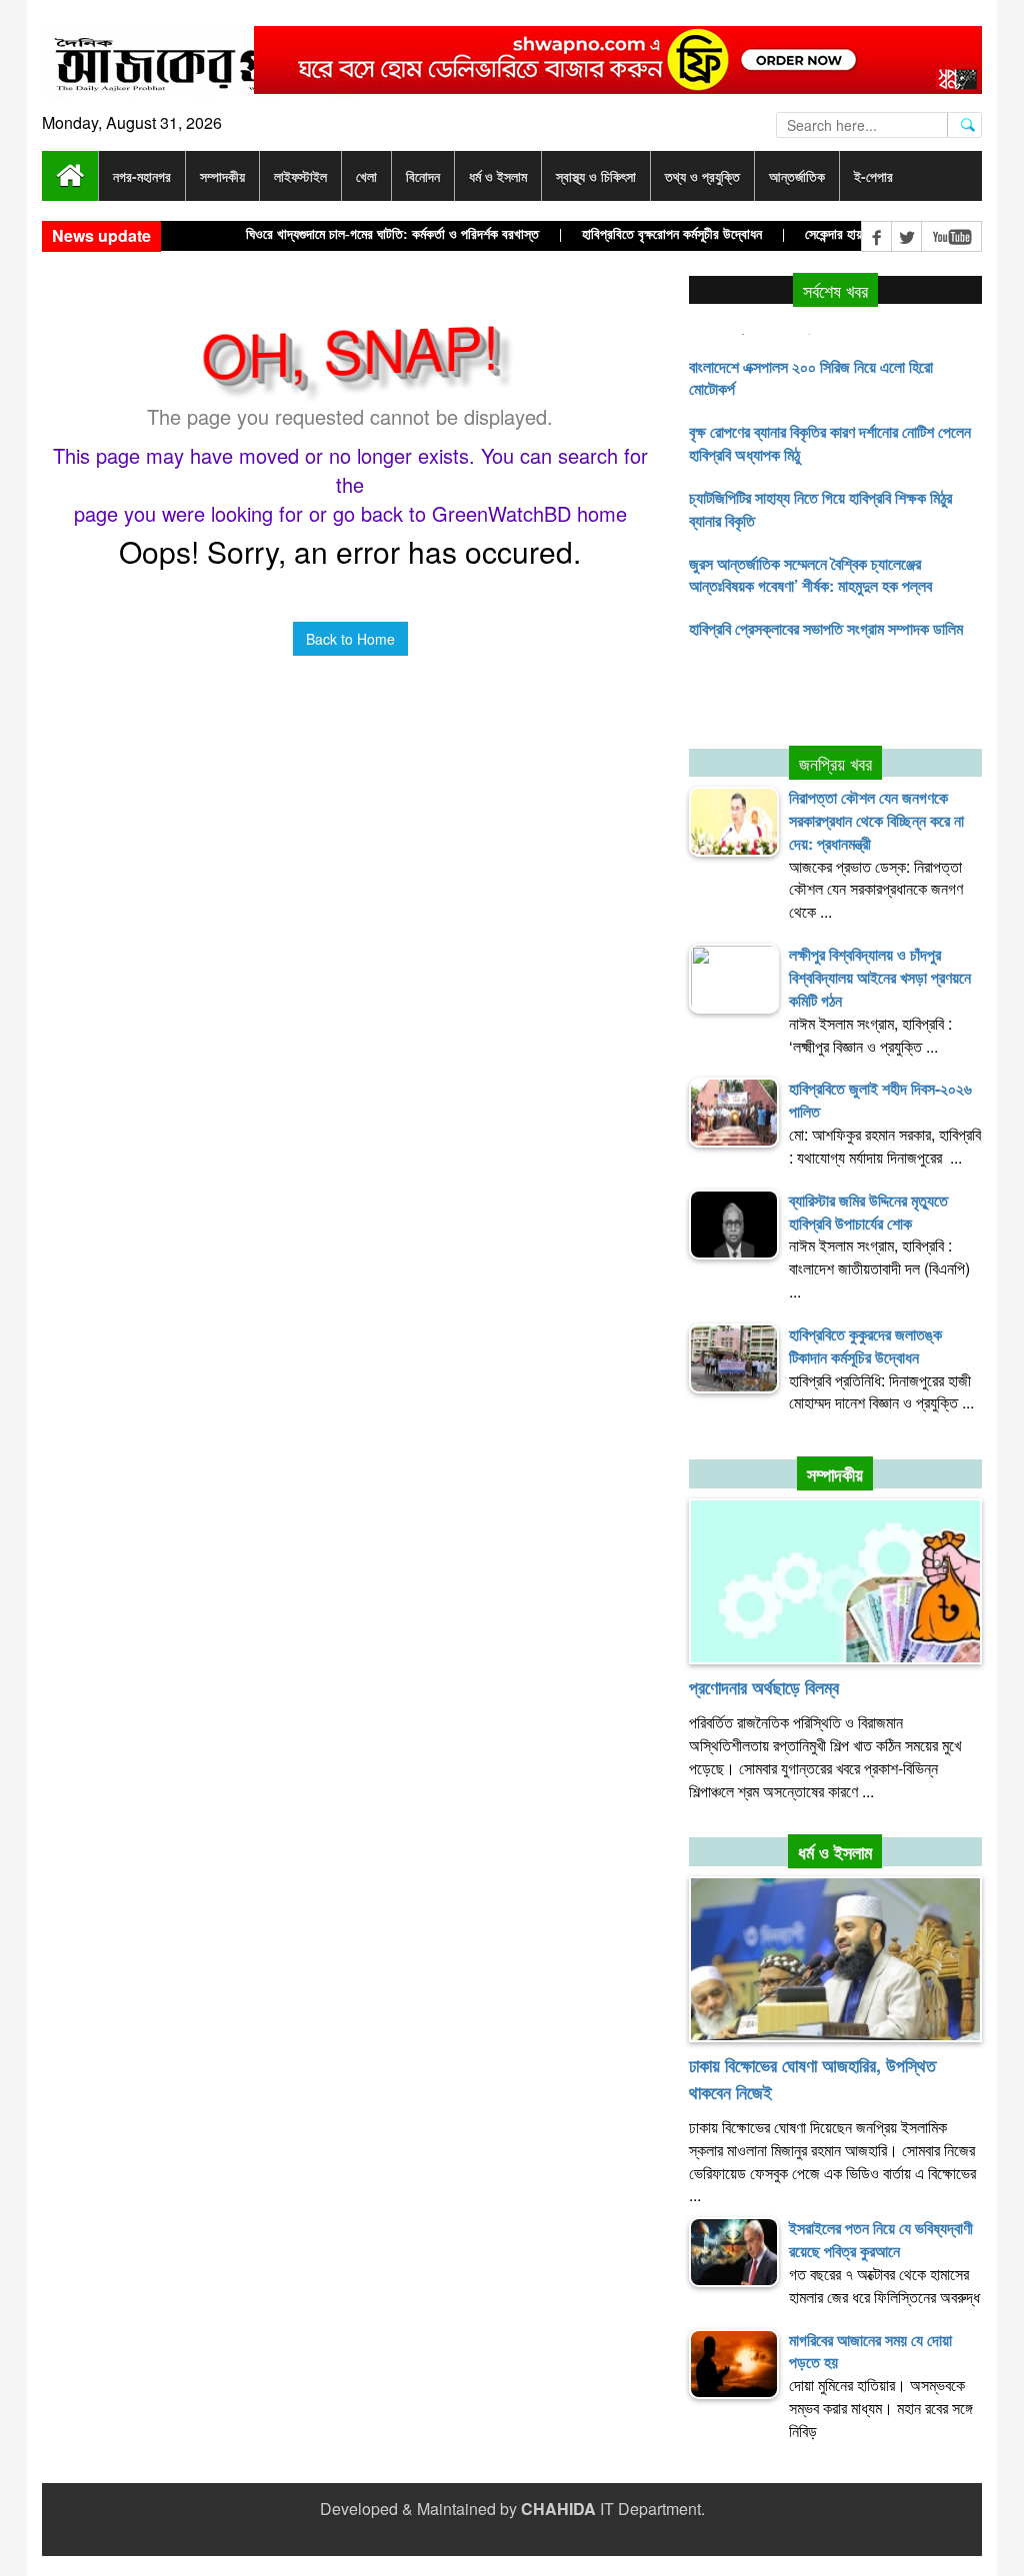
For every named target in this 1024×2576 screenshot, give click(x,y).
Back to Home (350, 639)
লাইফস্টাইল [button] (300, 176)
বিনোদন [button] (423, 176)
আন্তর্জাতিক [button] (797, 176)
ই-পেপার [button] (873, 176)
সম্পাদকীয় (835, 1474)
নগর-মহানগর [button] (142, 176)
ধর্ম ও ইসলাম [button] (498, 176)
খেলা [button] (366, 176)
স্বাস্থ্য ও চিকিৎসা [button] (596, 176)
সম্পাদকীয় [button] (222, 176)
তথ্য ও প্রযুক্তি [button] (702, 176)
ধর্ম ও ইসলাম (835, 1852)
